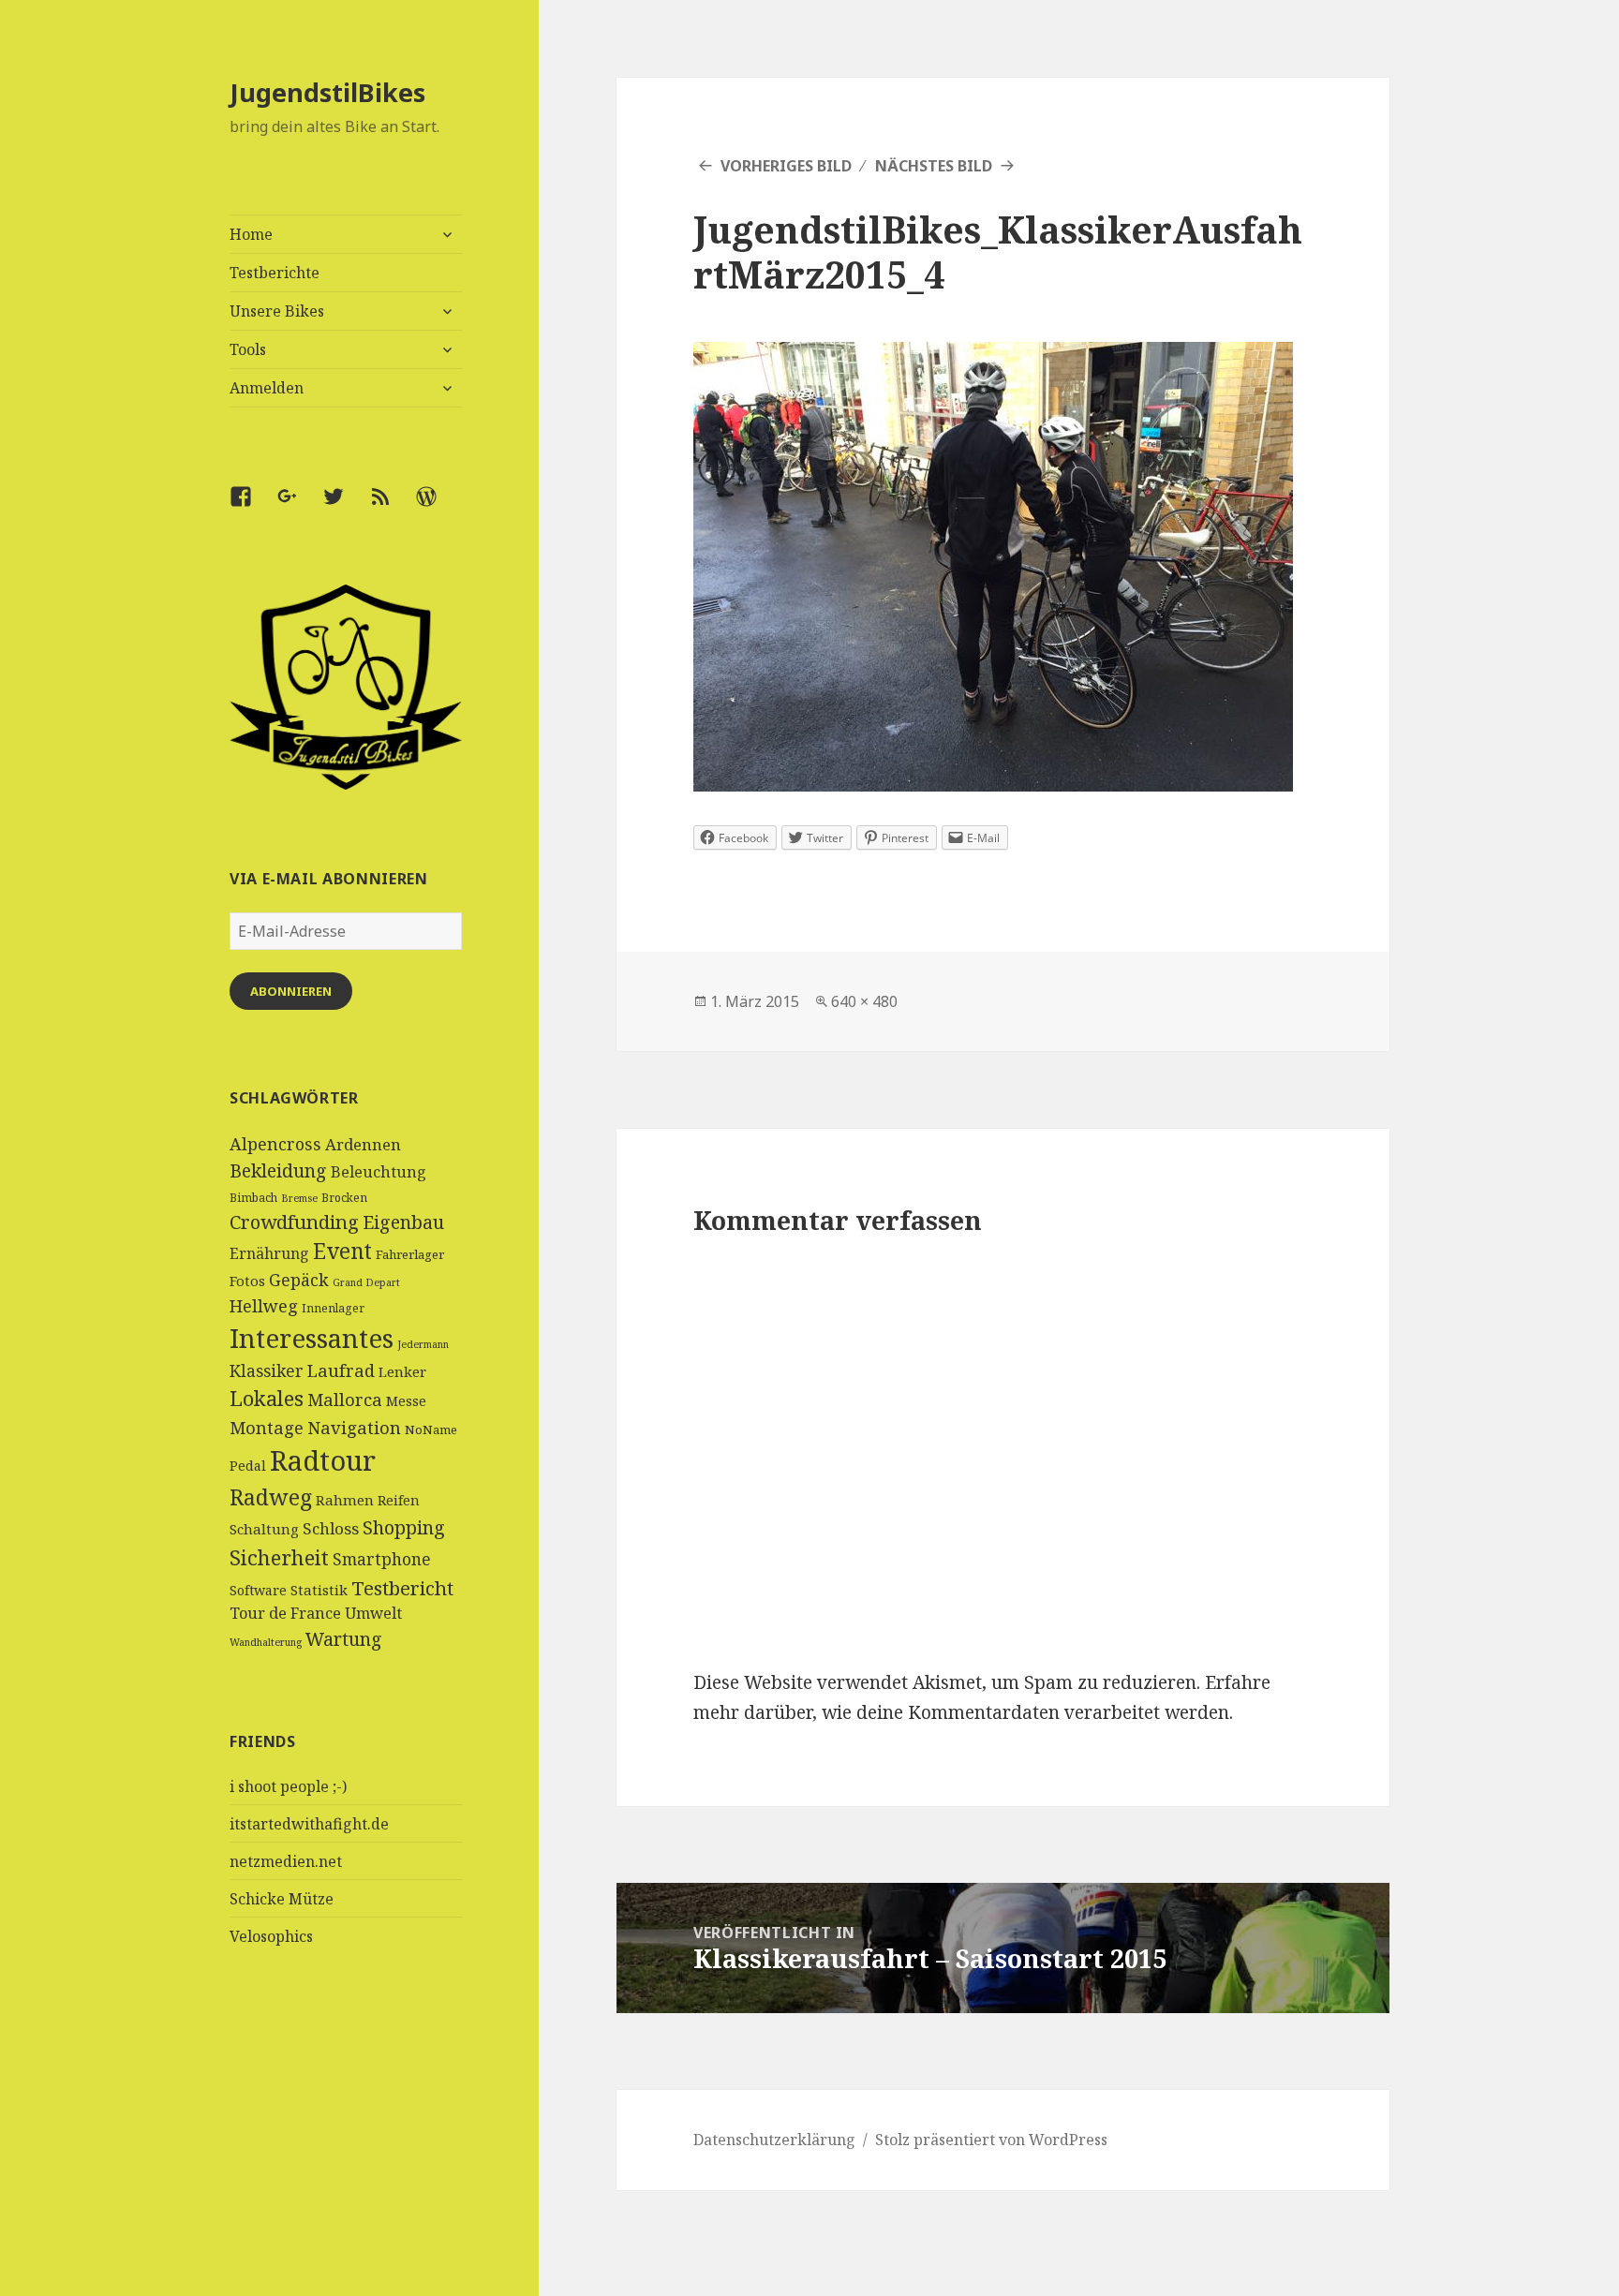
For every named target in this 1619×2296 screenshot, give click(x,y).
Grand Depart (366, 1282)
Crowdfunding (294, 1222)
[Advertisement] (346, 2155)
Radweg (271, 1497)
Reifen (399, 1500)
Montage (267, 1427)
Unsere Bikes (277, 311)
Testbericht (402, 1588)
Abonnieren (291, 991)
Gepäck (299, 1280)
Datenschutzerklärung (774, 2140)
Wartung (344, 1639)
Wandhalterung (266, 1642)
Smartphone (382, 1559)
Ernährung (269, 1253)
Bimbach (253, 1198)
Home (251, 234)
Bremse (299, 1198)
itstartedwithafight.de (309, 1824)
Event (342, 1251)
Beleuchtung (379, 1172)
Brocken (344, 1198)
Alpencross (275, 1144)
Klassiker (267, 1370)
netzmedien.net (286, 1861)
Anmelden (267, 388)
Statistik (319, 1590)
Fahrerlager (410, 1254)
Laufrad (341, 1370)
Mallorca (345, 1399)
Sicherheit (279, 1557)
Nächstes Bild (934, 166)
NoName (431, 1429)
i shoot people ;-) (288, 1786)
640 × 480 (864, 1001)
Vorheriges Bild (786, 166)
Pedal (248, 1466)
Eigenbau (403, 1222)
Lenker (402, 1371)
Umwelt (373, 1613)
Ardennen (363, 1144)
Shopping (404, 1527)
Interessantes (312, 1338)
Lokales (267, 1398)
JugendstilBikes (327, 92)
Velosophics (271, 1936)
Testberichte (275, 273)
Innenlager (333, 1308)
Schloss (331, 1528)
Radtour (323, 1460)
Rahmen (345, 1500)
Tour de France (285, 1613)
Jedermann (423, 1344)
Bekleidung (278, 1170)
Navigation (354, 1427)
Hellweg (264, 1305)
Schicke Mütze (282, 1899)
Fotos (247, 1281)
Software (258, 1590)
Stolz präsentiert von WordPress (991, 2140)
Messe (406, 1401)
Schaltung (264, 1529)
